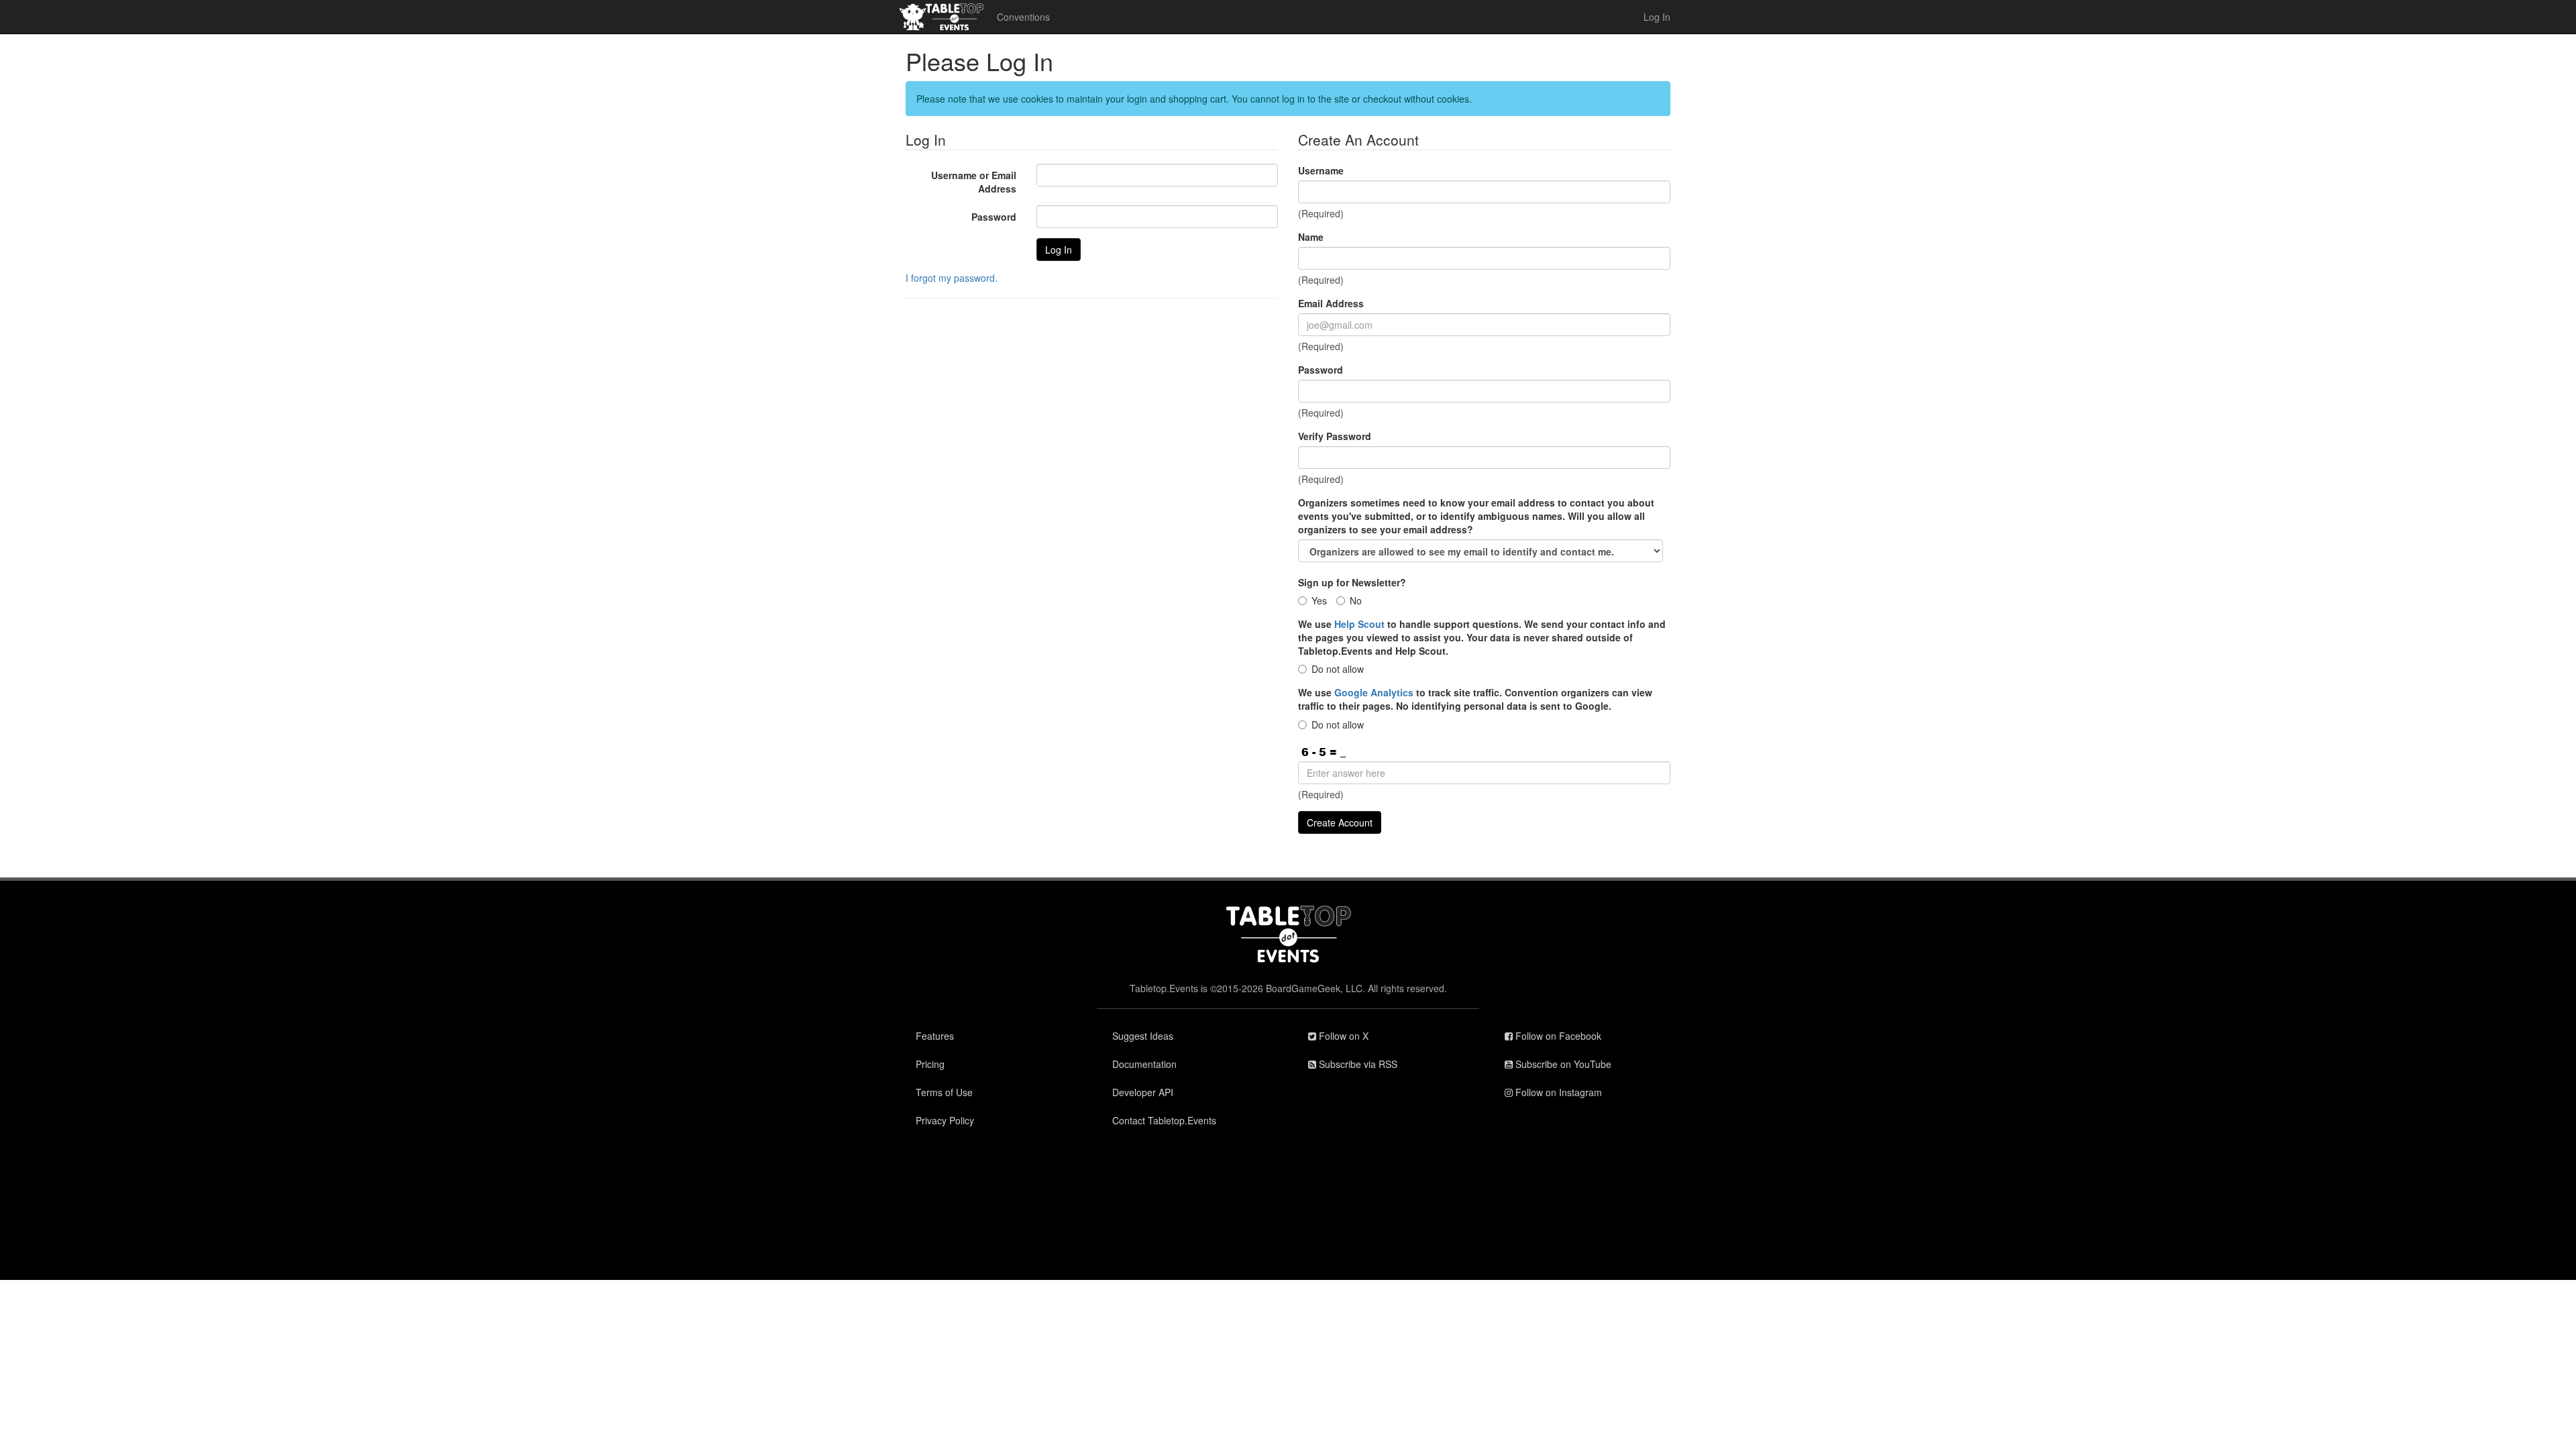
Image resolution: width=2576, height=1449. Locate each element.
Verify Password (1335, 436)
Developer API (1143, 1092)
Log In (1657, 17)
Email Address (1331, 303)
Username (1321, 170)
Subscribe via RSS (1357, 1064)
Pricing (930, 1064)
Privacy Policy (945, 1120)
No (1356, 600)
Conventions (1023, 17)
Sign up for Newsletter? (1352, 582)
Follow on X (1342, 1036)
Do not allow (1338, 669)
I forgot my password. (952, 278)
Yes (1319, 600)
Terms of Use (944, 1092)
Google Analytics (1374, 692)
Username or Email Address (974, 182)
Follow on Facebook (1557, 1036)
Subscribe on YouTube (1562, 1064)
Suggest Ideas (1143, 1036)
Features (935, 1036)
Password (994, 217)
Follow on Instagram (1557, 1092)
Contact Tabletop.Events (1164, 1120)
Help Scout (1359, 624)
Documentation (1144, 1064)
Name (1311, 237)
